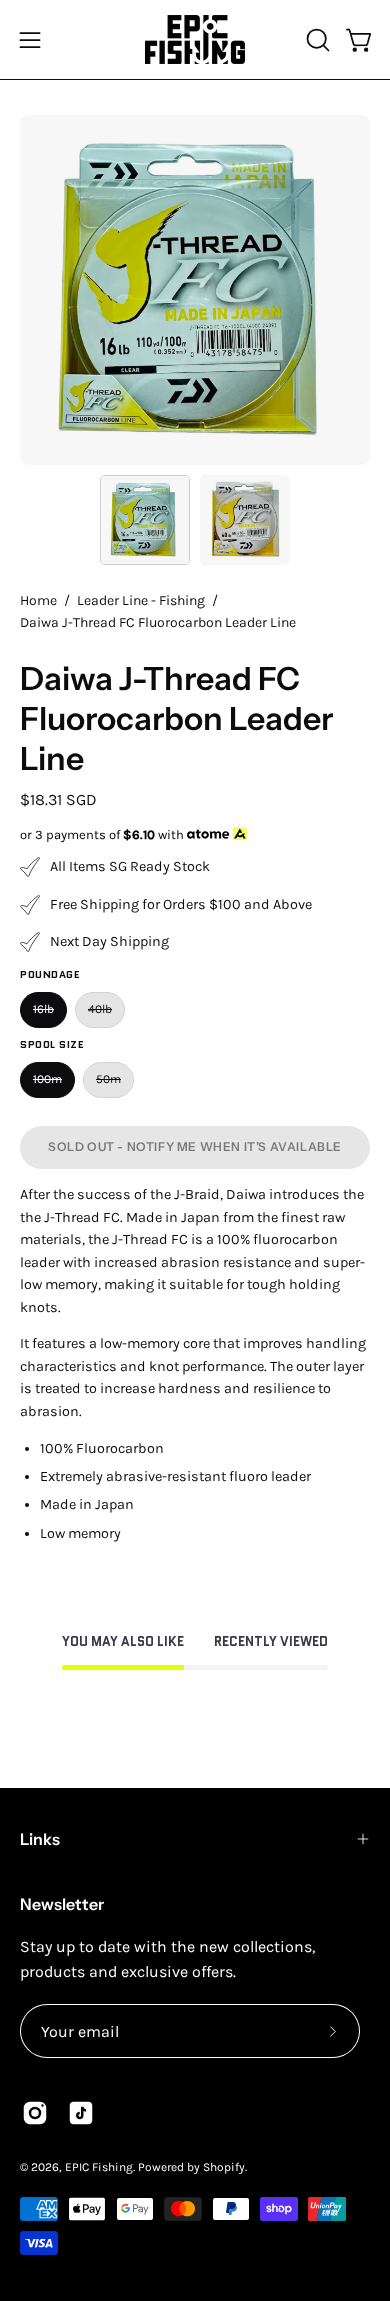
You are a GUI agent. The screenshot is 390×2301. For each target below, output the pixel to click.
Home (38, 600)
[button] (316, 40)
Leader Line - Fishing (141, 600)
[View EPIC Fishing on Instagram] (35, 2113)
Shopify (224, 2167)
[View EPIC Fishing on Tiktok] (81, 2113)
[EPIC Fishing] (195, 39)
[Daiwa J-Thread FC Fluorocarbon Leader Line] (145, 520)
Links (40, 1839)
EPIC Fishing (99, 2167)
